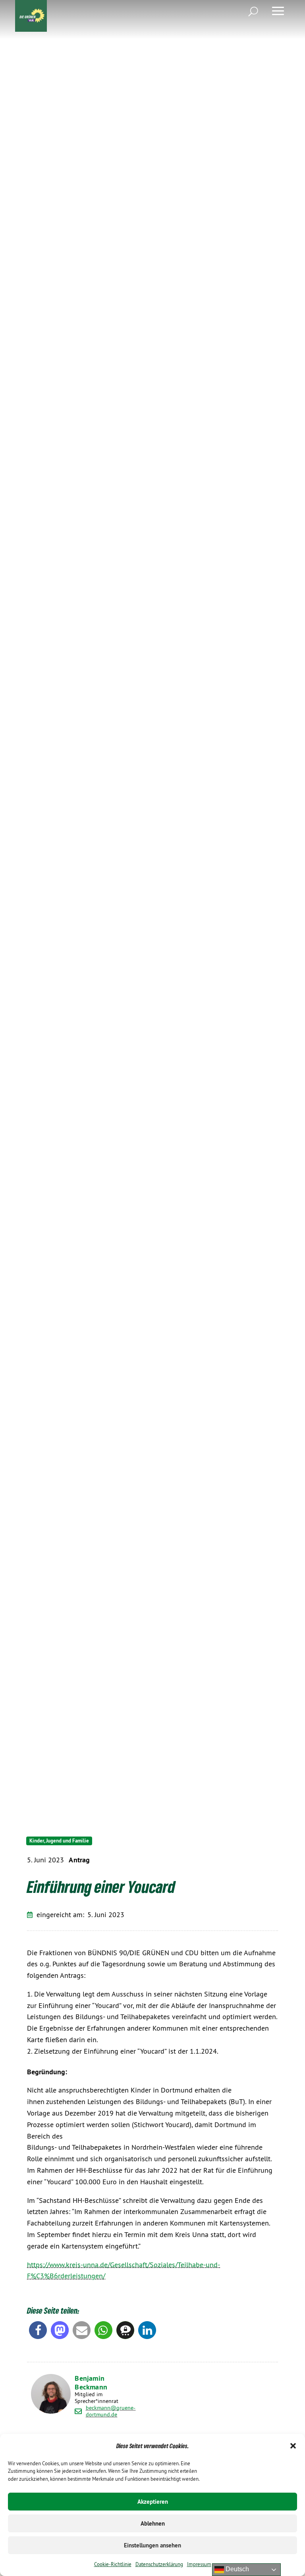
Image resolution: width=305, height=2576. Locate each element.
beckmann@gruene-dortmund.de (111, 2411)
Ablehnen (153, 2523)
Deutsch (236, 2569)
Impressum (199, 2564)
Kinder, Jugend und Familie (59, 1841)
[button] (293, 2446)
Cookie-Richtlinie (113, 2564)
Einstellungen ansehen (152, 2545)
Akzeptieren (153, 2502)
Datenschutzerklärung (159, 2564)
